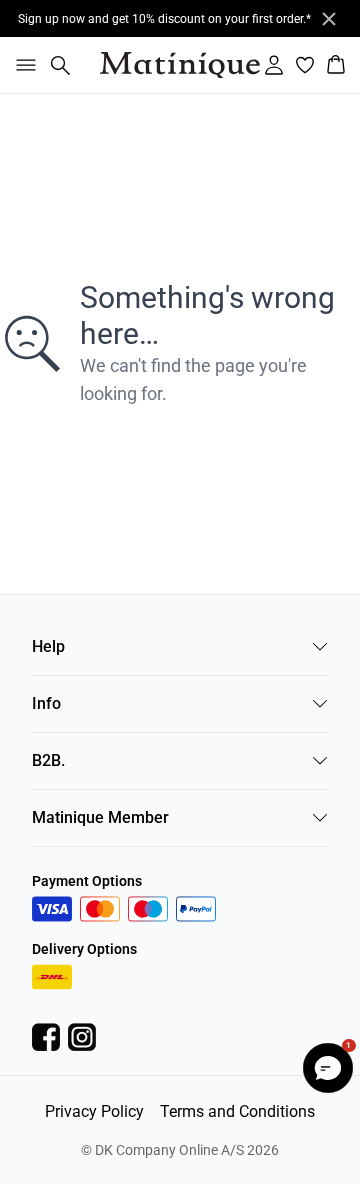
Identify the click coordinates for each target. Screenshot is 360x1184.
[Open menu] (22, 65)
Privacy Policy (94, 1111)
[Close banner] (329, 19)
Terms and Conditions (237, 1111)
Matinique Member (100, 817)
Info (46, 703)
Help (48, 646)
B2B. (48, 760)
